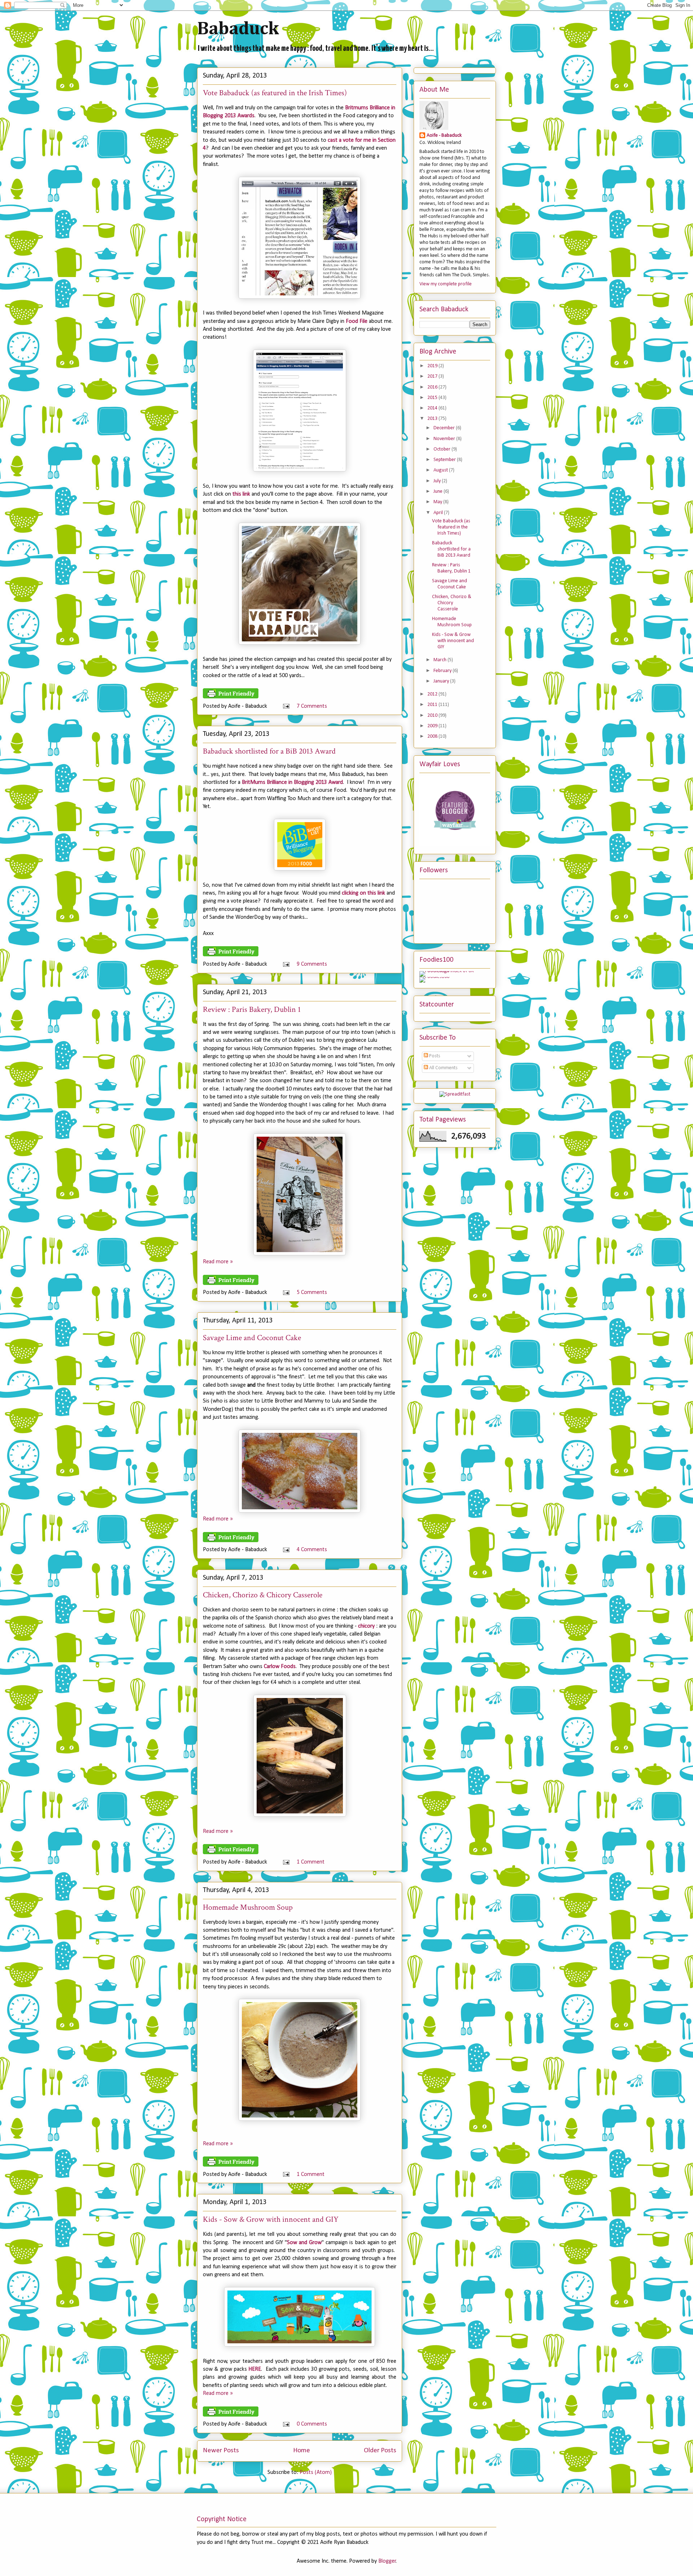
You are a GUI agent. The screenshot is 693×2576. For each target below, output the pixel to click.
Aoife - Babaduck (444, 135)
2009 (433, 726)
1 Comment (311, 1862)
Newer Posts (221, 2451)
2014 (433, 408)
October (443, 449)
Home (302, 2451)
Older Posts (380, 2451)
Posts (434, 1056)
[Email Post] (286, 706)
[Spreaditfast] (455, 1094)
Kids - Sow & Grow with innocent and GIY (271, 2219)
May (438, 502)
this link (241, 494)
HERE (255, 2369)
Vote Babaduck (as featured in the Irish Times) (275, 93)
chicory (366, 1626)
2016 (433, 387)
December (445, 428)
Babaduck (238, 29)
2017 (433, 376)
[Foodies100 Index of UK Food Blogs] (449, 971)
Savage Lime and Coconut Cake (252, 1338)
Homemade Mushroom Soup (248, 1907)
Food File (357, 321)
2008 (433, 736)
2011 (433, 705)
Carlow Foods (280, 1667)
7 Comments (312, 706)
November (445, 439)
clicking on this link (363, 893)
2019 (433, 366)
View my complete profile (446, 284)
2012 (433, 694)
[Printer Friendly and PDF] (231, 697)
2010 (433, 716)
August (441, 470)
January (442, 681)
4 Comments (312, 1550)
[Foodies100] (434, 977)
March (441, 660)
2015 (433, 398)
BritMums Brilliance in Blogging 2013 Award (292, 782)
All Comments (443, 1068)
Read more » (218, 1262)
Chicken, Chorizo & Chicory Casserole (263, 1595)
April (439, 513)
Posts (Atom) (316, 2472)
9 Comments (312, 964)
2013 (433, 419)
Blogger (387, 2561)
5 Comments (312, 1293)
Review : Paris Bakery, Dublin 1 (252, 1010)
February (443, 671)
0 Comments (312, 2424)
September (445, 460)
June (439, 491)
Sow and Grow (304, 2243)
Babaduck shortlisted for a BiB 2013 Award (269, 751)
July (438, 481)
